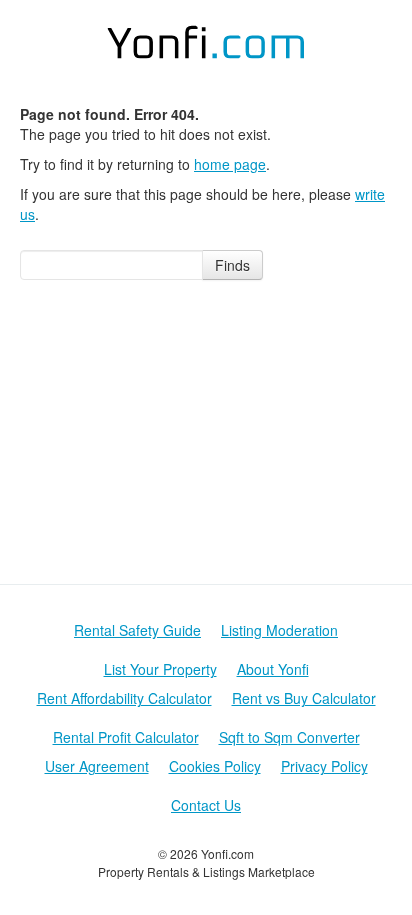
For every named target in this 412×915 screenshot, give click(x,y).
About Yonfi (273, 669)
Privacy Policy (324, 766)
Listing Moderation (279, 630)
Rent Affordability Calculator (124, 698)
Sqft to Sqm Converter (289, 737)
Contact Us (206, 805)
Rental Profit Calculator (126, 737)
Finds (232, 265)
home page (230, 164)
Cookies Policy (215, 766)
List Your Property (160, 669)
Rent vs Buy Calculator (304, 698)
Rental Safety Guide (137, 630)
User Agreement (97, 766)
